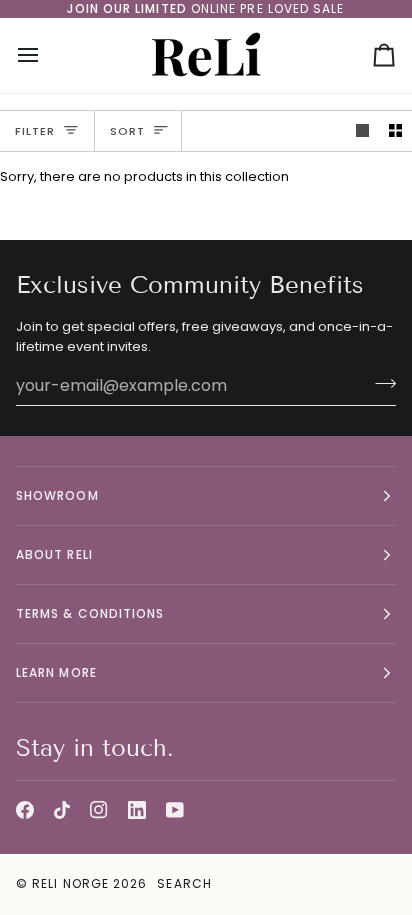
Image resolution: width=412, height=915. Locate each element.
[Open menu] (46, 55)
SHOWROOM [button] (57, 495)
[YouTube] (175, 810)
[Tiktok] (62, 810)
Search (184, 883)
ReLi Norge (70, 883)
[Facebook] (25, 810)
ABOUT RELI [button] (54, 554)
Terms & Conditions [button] (90, 613)
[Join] (379, 383)
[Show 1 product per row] (362, 131)
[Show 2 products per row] (395, 131)
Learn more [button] (56, 672)
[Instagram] (99, 810)
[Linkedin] (137, 810)
